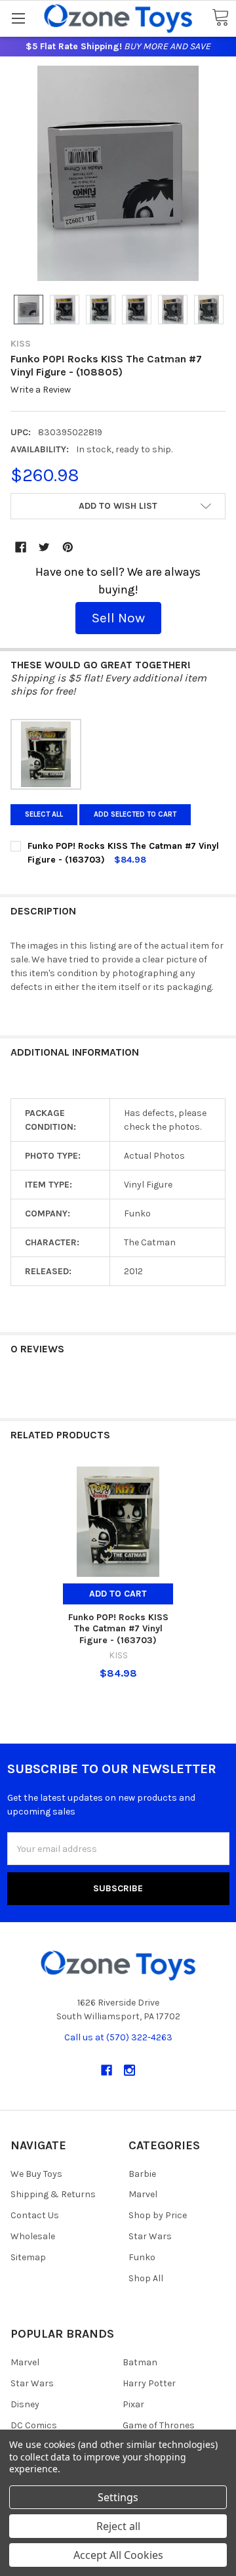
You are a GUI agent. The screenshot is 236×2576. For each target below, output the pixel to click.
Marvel (143, 2194)
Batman (140, 2362)
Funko (142, 2257)
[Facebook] (21, 547)
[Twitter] (44, 547)
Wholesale (33, 2236)
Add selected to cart (135, 814)
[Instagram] (129, 2070)
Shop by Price (158, 2215)
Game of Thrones (159, 2425)
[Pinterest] (68, 547)
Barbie (142, 2174)
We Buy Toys (36, 2174)
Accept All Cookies (118, 2555)
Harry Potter (149, 2383)
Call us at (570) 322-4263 (118, 2037)
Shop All (146, 2278)
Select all (44, 814)
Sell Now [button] (118, 618)
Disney (25, 2404)
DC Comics (34, 2425)
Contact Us (35, 2215)
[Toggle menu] (18, 18)
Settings (118, 2497)
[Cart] (220, 18)
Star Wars (150, 2236)
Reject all (118, 2526)
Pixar (133, 2404)
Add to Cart (118, 1594)
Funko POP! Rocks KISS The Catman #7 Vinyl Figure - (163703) (118, 1629)
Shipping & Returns (53, 2194)
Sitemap (28, 2257)
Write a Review (41, 390)
